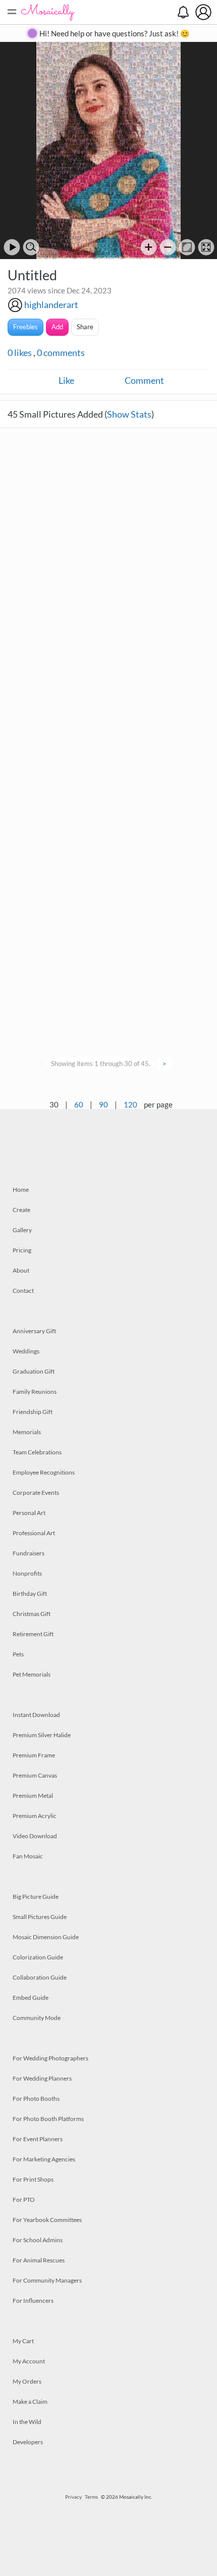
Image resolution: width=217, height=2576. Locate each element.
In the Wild (27, 2422)
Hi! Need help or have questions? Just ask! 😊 (115, 33)
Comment (144, 380)
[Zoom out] (168, 247)
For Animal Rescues (39, 2260)
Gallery (22, 1230)
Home (21, 1190)
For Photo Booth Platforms (48, 2119)
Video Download (35, 1836)
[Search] (31, 247)
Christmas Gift (32, 1614)
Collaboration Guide (40, 1977)
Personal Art (29, 1513)
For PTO (24, 2200)
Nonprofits (27, 1573)
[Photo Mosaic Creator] (48, 12)
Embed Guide (31, 1998)
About (21, 1270)
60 (79, 1104)
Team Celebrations (37, 1452)
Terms (91, 2497)
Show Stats (129, 414)
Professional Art (34, 1533)
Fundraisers (29, 1553)
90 (103, 1104)
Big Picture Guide (36, 1897)
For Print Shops (33, 2179)
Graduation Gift (34, 1371)
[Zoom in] (149, 247)
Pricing (22, 1250)
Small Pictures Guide (40, 1917)
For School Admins (38, 2240)
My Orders (27, 2381)
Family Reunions (35, 1392)
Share (85, 327)
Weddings (26, 1351)
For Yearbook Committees (47, 2220)
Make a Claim (30, 2402)
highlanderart (51, 305)
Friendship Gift (33, 1412)
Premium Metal (33, 1796)
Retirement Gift (33, 1634)
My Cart (23, 2341)
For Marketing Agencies (44, 2159)
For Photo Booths (36, 2099)
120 (130, 1104)
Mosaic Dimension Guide (46, 1937)
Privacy (73, 2497)
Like (66, 380)
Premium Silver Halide (42, 1735)
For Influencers (33, 2301)
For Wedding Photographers (50, 2058)
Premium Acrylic (35, 1816)
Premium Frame (34, 1755)
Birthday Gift (30, 1594)
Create (21, 1210)
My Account (29, 2361)
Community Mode (37, 2018)
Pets (18, 1654)
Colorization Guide (38, 1957)
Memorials (27, 1432)
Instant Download (36, 1715)
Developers (28, 2442)
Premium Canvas (35, 1775)
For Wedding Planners (42, 2078)
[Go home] (187, 247)
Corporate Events (36, 1493)
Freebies (25, 327)
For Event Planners (38, 2139)
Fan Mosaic (28, 1856)
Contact (23, 1291)
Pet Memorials (32, 1674)
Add (57, 327)
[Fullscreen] (206, 247)
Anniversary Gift (34, 1331)
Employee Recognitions (44, 1472)
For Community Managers (47, 2280)
